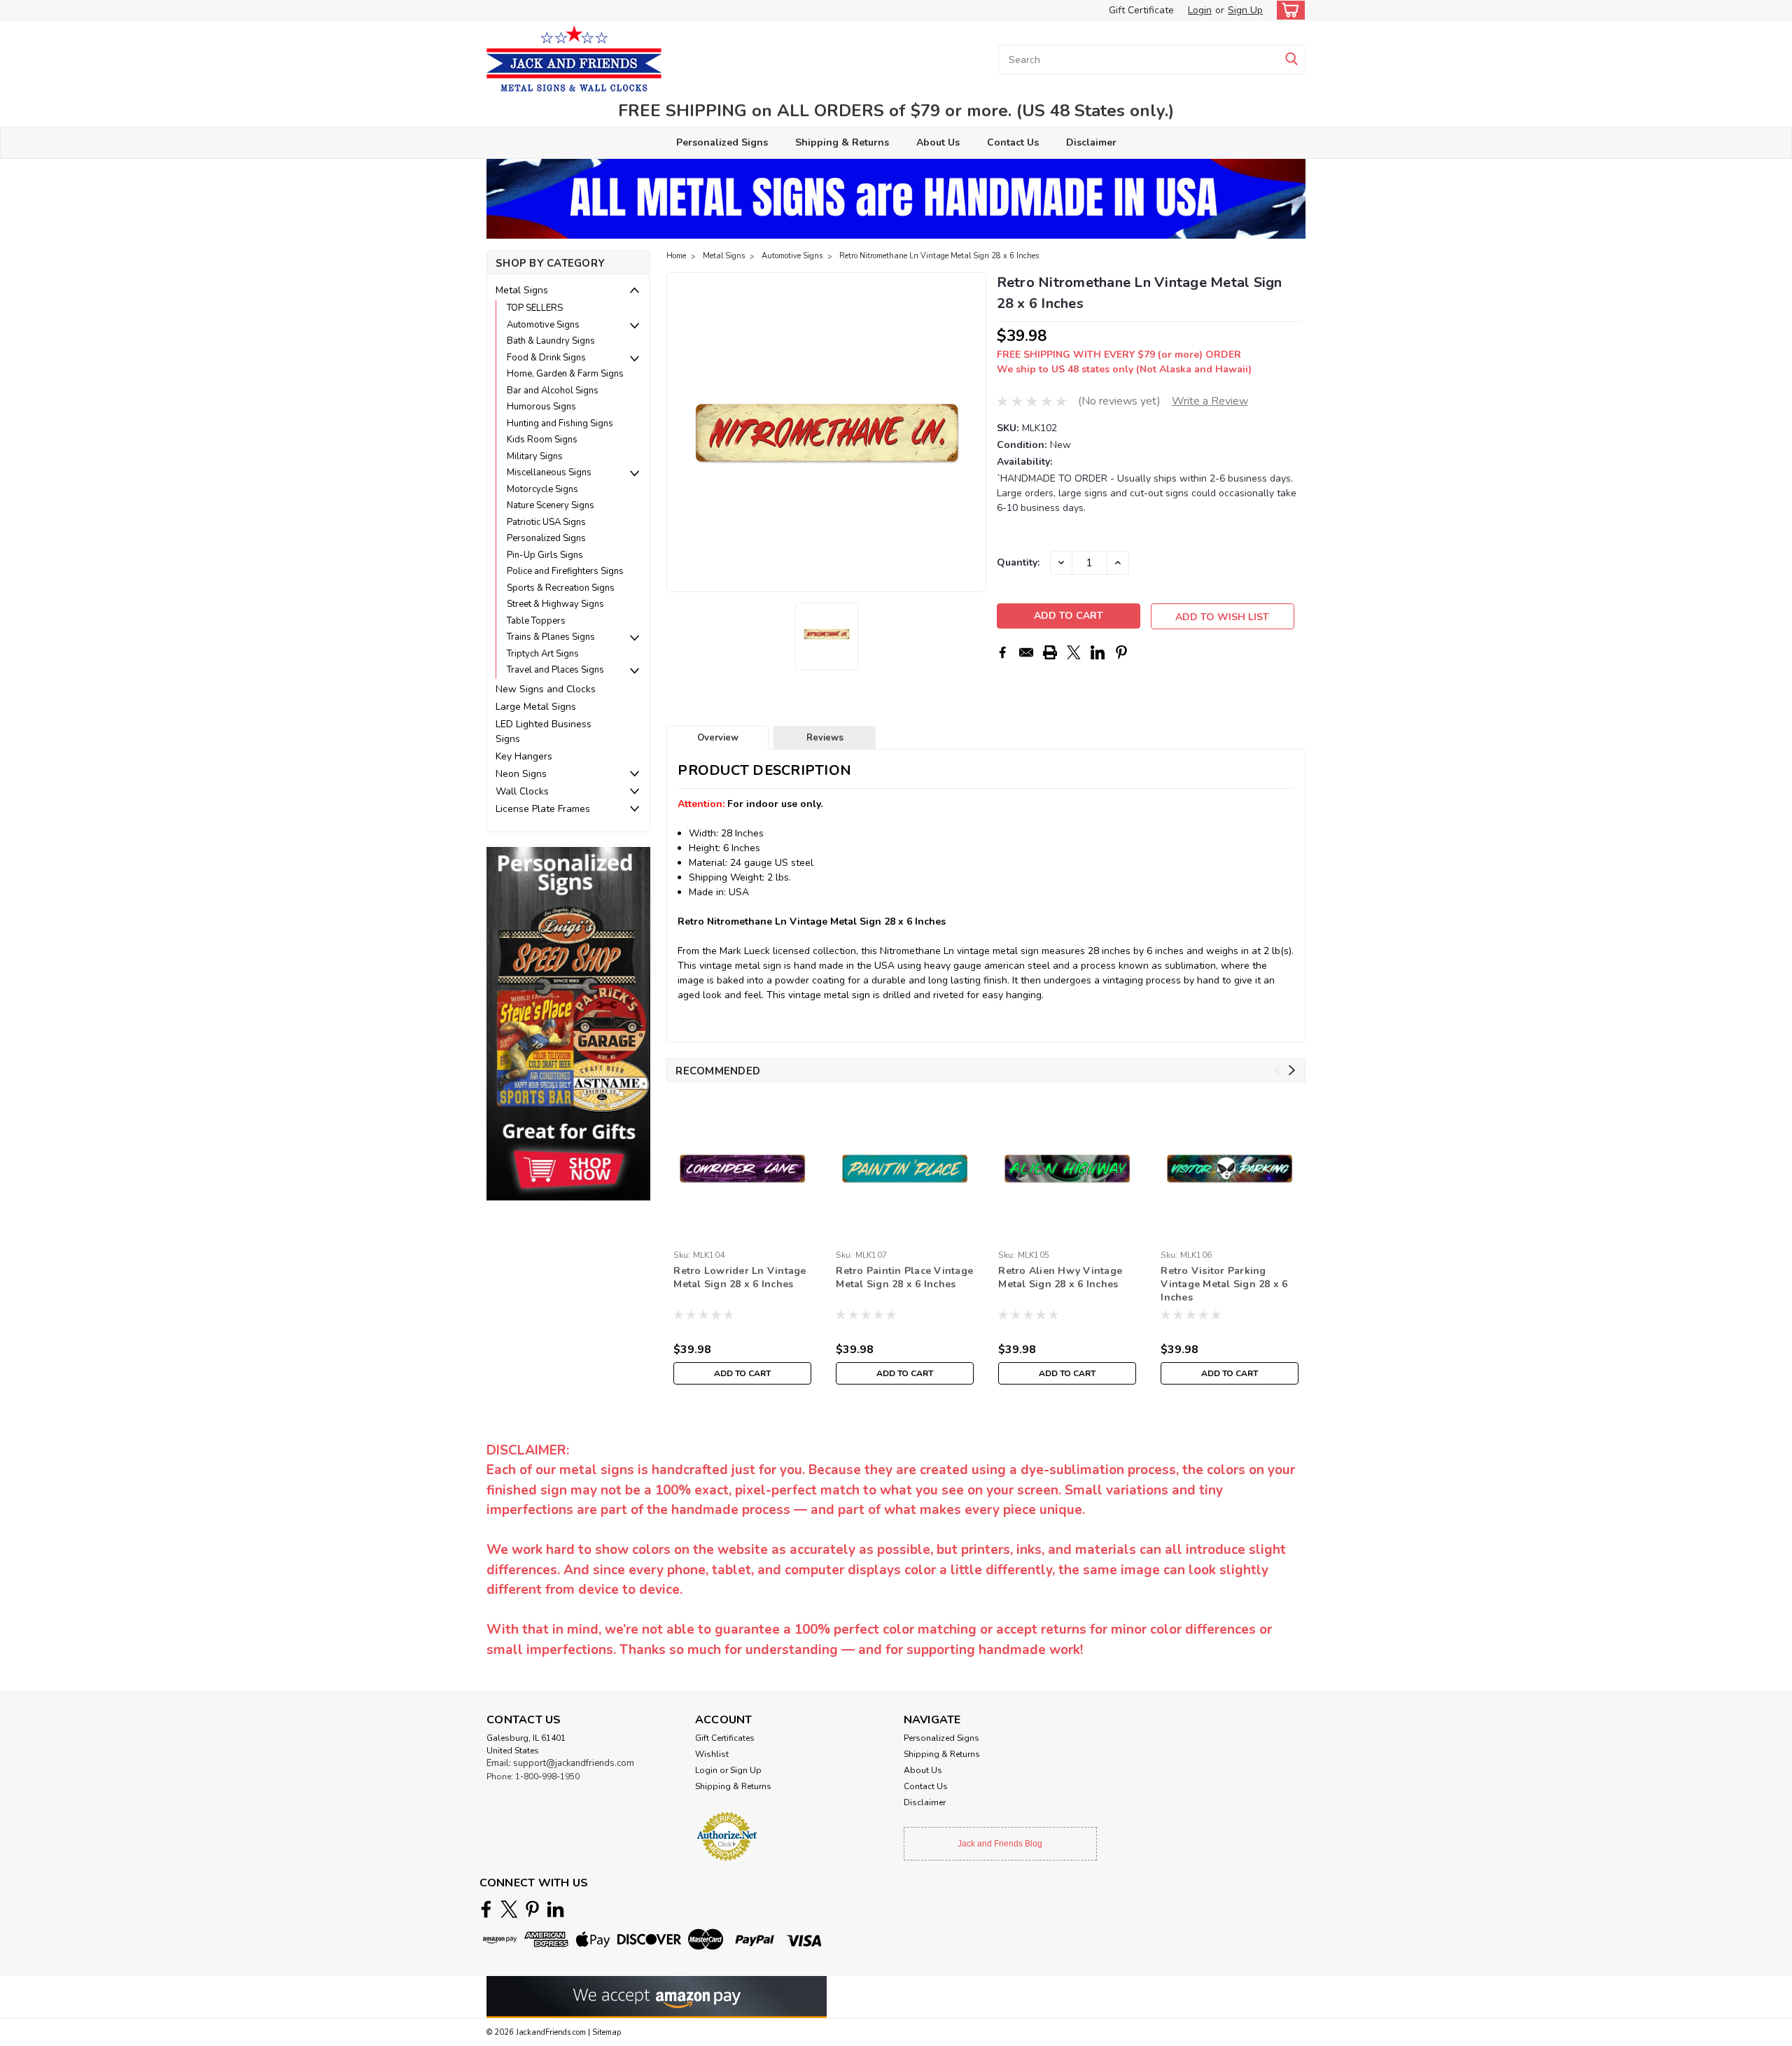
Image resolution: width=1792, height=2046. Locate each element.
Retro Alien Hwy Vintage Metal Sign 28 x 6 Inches (1060, 1277)
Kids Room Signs (542, 440)
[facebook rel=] (486, 1909)
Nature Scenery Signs (551, 505)
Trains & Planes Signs (551, 637)
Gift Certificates (725, 1738)
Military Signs (535, 456)
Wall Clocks (522, 791)
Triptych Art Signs (543, 654)
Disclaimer (1091, 142)
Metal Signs (522, 290)
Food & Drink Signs (546, 358)
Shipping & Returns (842, 142)
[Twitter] (1074, 652)
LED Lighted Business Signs (544, 731)
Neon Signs (521, 774)
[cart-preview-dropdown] (1288, 10)
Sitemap (607, 2032)
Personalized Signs (722, 142)
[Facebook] (1002, 652)
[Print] (1050, 652)
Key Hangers (524, 756)
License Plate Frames (543, 809)
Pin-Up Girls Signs (545, 555)
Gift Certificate (1141, 10)
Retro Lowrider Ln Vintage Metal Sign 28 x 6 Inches (740, 1277)
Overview (718, 738)
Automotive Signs (543, 325)
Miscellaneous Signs (549, 472)
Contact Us (1013, 142)
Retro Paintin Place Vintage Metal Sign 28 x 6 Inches (904, 1277)
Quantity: (1018, 562)
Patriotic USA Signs (546, 522)
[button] (568, 1023)
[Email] (1026, 652)
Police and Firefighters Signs (565, 571)
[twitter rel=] (509, 1909)
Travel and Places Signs (555, 670)
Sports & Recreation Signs (561, 588)
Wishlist (712, 1754)
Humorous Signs (541, 407)
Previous (679, 433)
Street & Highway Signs (555, 604)
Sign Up (1245, 10)
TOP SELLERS (535, 308)
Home (676, 256)
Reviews (825, 738)
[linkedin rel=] (555, 1909)
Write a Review (1210, 401)
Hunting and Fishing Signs (560, 423)
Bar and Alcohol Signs (553, 391)
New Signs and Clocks (546, 689)
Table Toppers (536, 621)
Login (1200, 10)
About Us (938, 142)
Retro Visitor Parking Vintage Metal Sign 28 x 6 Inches (1224, 1284)
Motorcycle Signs (542, 489)
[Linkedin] (1098, 652)
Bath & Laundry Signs (551, 341)
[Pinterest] (1121, 652)
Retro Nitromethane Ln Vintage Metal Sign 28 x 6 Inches (939, 256)
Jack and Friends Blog (1000, 1844)
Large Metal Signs (536, 707)
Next (974, 433)
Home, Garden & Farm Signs (565, 374)
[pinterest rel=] (532, 1909)
